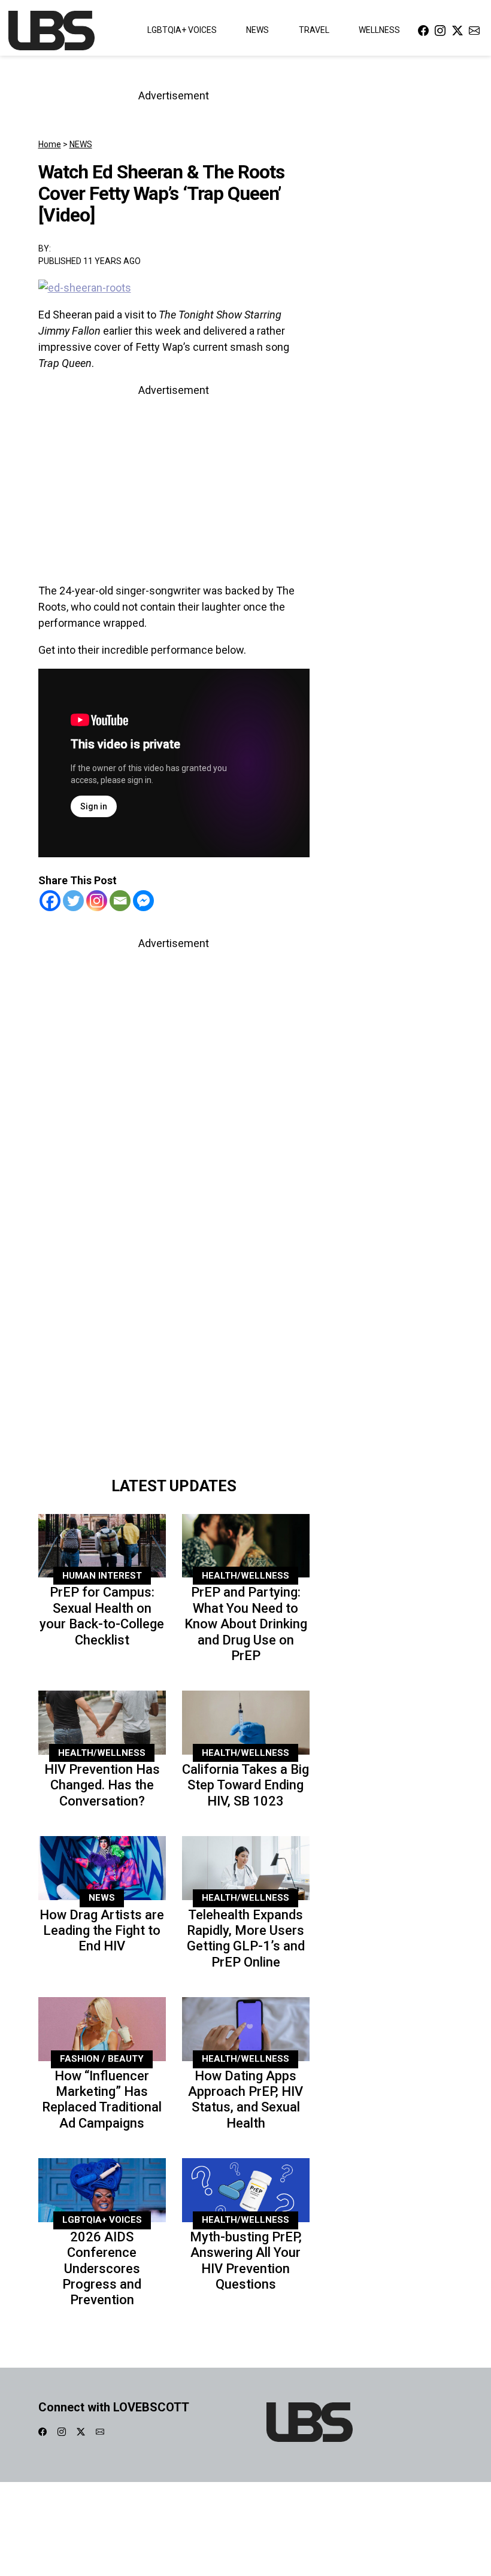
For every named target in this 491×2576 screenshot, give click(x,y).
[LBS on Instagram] (440, 30)
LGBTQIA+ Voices (182, 30)
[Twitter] (73, 901)
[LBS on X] (457, 30)
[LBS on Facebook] (423, 30)
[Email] (120, 901)
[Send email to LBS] (474, 30)
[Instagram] (97, 901)
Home (50, 144)
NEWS (81, 144)
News (257, 30)
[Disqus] (174, 1301)
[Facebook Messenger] (143, 901)
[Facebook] (50, 901)
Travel (314, 30)
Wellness (379, 30)
